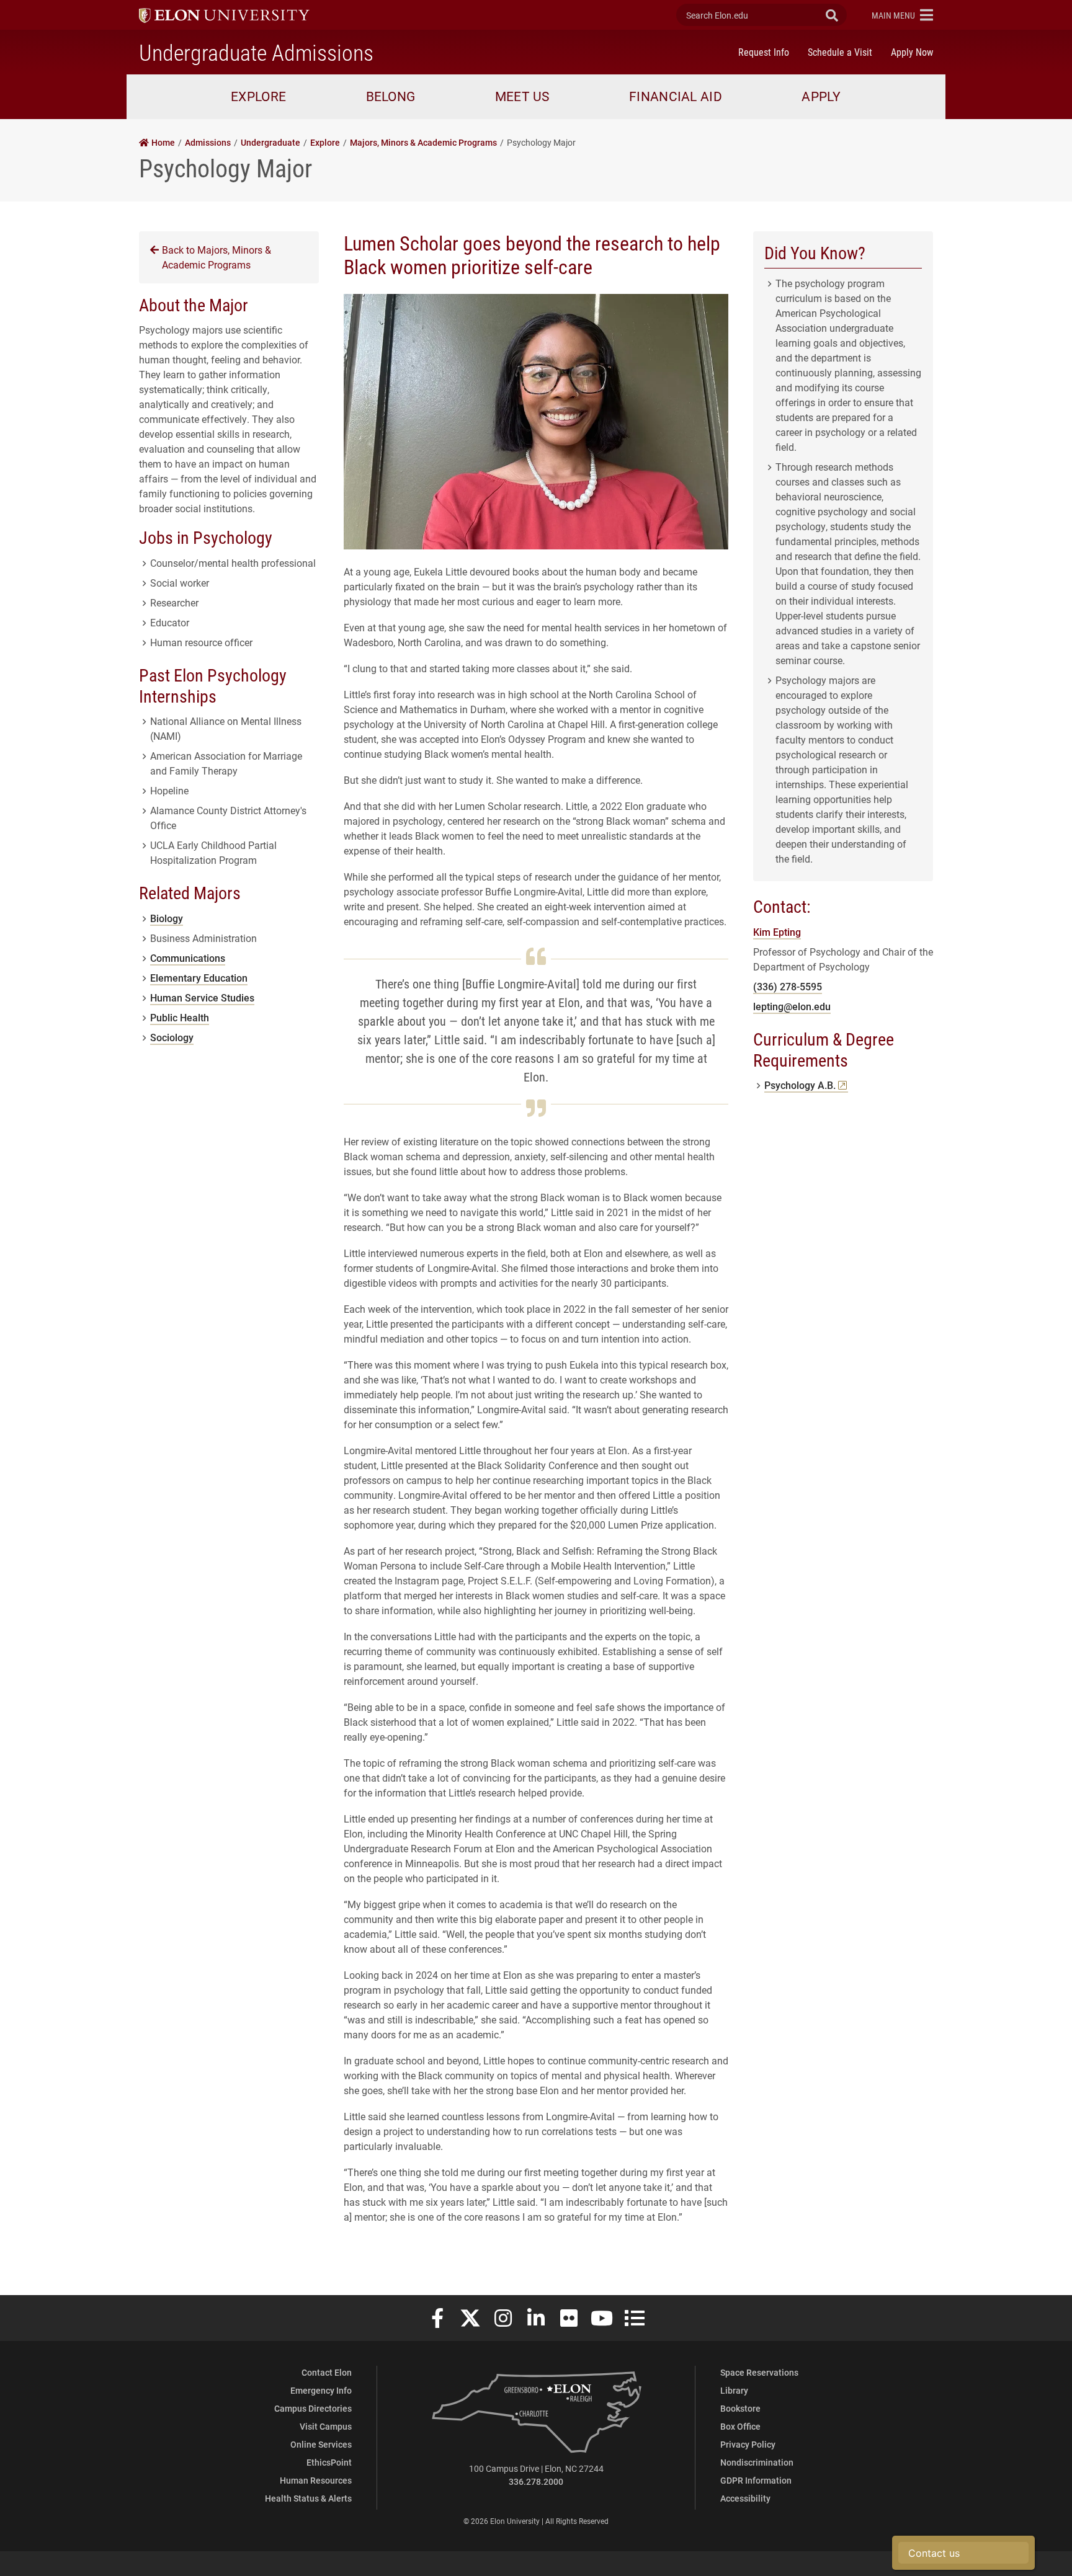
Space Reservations (759, 2372)
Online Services (321, 2444)
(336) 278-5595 (788, 986)
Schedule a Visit (840, 52)
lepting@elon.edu (792, 1006)
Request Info (764, 52)
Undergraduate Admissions (256, 52)
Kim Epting (777, 932)
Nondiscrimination (757, 2462)
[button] (902, 15)
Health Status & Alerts (308, 2498)
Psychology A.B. (806, 1085)
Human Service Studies (202, 997)
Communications (188, 958)
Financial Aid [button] (676, 96)
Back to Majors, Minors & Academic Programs (217, 257)
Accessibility (745, 2498)
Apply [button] (821, 96)
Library (734, 2390)
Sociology (172, 1037)
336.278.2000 (536, 2481)
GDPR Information (756, 2480)
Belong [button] (391, 96)
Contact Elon (327, 2372)
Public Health (180, 1017)
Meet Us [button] (522, 96)
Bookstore (740, 2408)
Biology (167, 918)
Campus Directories (313, 2408)
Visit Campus (326, 2426)
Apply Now (912, 52)
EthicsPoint (329, 2462)
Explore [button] (258, 96)
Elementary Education (199, 978)
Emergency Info (321, 2390)
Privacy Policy (748, 2444)
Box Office (740, 2426)
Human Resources (316, 2480)
